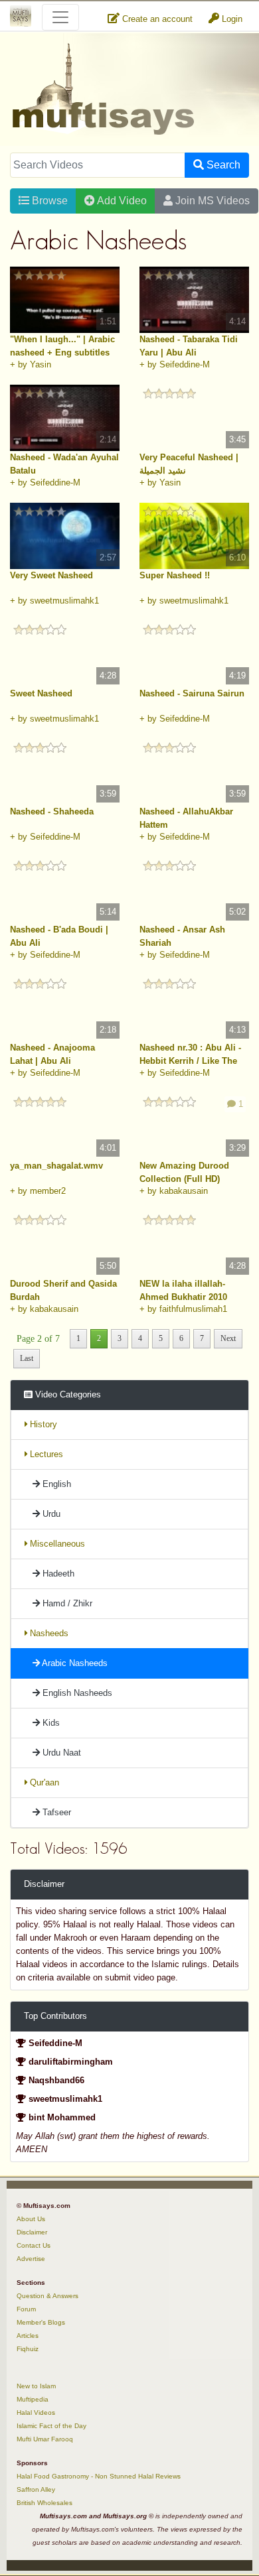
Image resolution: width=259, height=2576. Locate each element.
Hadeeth (57, 1574)
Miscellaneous (56, 1544)
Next (228, 1338)
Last (27, 1358)
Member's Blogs (41, 2322)
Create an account (156, 19)
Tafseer (55, 1812)
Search (222, 165)
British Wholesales (44, 2503)
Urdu (50, 1514)
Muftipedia (33, 2399)
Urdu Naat (60, 1753)
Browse (48, 201)
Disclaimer (32, 2232)
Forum (26, 2309)
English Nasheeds (76, 1693)
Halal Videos (36, 2413)
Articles (28, 2336)
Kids (50, 1723)
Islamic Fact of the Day (51, 2426)
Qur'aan (43, 1782)
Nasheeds (48, 1633)
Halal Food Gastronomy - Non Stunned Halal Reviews (99, 2476)
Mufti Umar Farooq (45, 2439)
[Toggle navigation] (60, 17)
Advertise (31, 2259)
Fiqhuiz (28, 2349)
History (42, 1424)
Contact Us (34, 2245)
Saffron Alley (36, 2489)
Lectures (45, 1454)
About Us (31, 2219)
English (55, 1484)
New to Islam (36, 2386)
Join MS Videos (211, 201)
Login (231, 19)
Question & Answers (47, 2296)
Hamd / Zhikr (66, 1603)
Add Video (121, 201)
